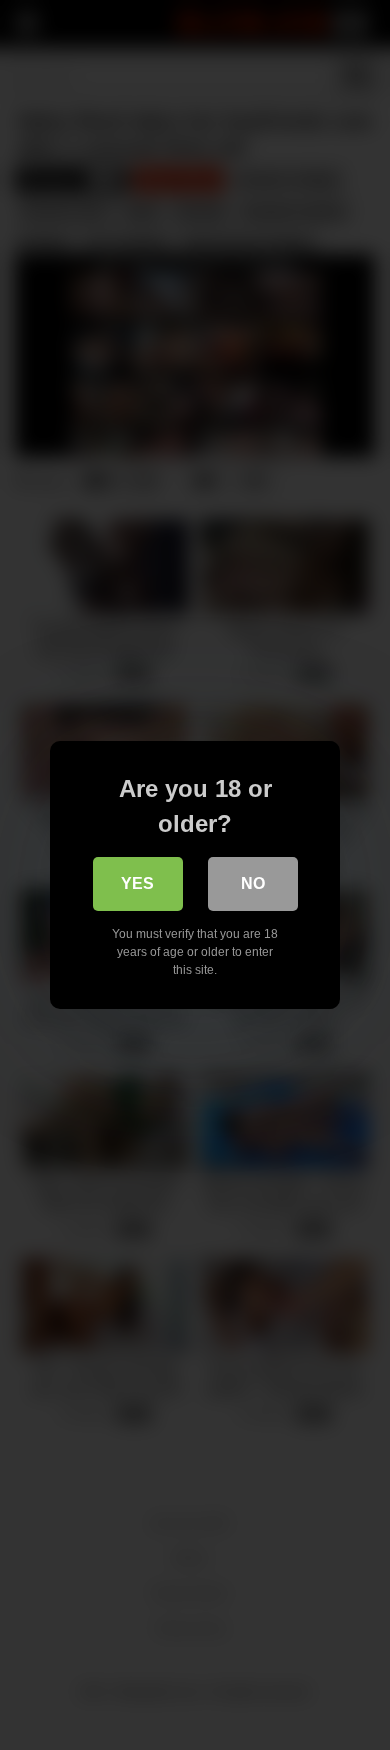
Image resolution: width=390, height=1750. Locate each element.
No (253, 883)
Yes (137, 883)
